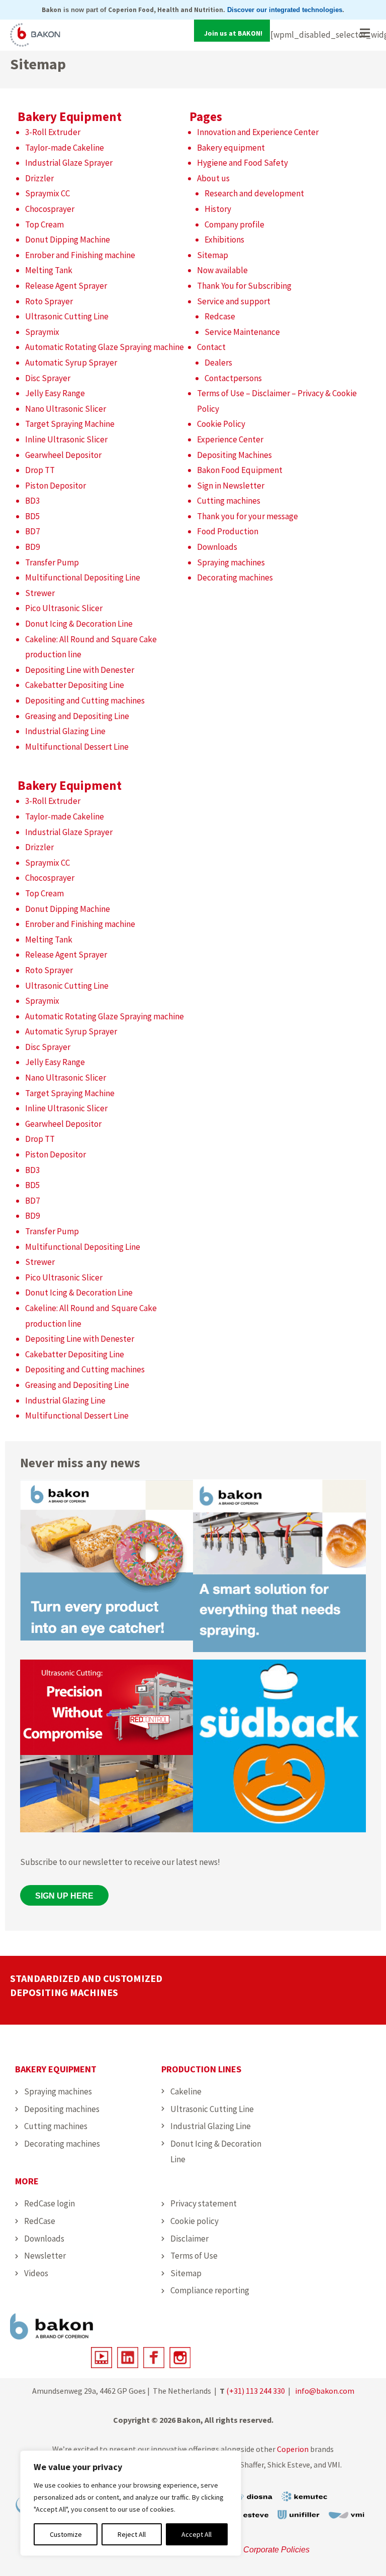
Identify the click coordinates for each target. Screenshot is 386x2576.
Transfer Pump (52, 562)
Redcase (220, 316)
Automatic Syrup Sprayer (71, 363)
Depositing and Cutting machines (85, 700)
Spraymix (42, 332)
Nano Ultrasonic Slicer (66, 409)
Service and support (234, 301)
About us (213, 178)
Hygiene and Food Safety (243, 163)
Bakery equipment (231, 148)
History (218, 209)
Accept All (197, 2534)
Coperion (293, 2449)
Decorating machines (235, 577)
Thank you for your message (248, 516)
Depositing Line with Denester (80, 670)
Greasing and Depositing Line (77, 716)
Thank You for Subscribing (244, 286)
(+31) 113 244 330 (256, 2391)
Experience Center (230, 439)
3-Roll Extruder (53, 132)
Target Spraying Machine (70, 424)
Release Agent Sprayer (66, 286)
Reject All (132, 2534)
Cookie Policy (221, 424)
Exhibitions (224, 240)
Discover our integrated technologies (285, 10)
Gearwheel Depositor (63, 455)
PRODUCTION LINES (201, 2069)
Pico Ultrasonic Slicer (64, 608)
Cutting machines (229, 501)
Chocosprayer (50, 209)
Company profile (234, 224)
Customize (66, 2534)
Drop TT (40, 470)
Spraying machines (231, 562)
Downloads (217, 547)
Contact (211, 347)
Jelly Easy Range (55, 393)
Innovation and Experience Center (258, 132)
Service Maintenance (242, 332)
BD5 (32, 516)
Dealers (218, 363)
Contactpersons (233, 378)
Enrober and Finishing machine (80, 255)
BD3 (32, 501)
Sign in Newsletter (231, 486)
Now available (222, 270)
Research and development (254, 193)
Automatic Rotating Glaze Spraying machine (105, 347)
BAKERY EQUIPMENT (56, 2069)
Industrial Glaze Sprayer (69, 163)
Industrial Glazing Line (65, 731)
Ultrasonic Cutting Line (67, 316)
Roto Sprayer (49, 301)
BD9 (32, 547)
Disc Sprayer (48, 378)
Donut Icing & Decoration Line (79, 624)
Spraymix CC (47, 193)
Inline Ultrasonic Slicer (66, 439)
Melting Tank (49, 270)
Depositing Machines (234, 455)
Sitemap (213, 255)
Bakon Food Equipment (240, 470)
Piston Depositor (56, 486)
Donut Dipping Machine (68, 240)
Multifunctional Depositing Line (83, 577)
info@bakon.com (325, 2391)
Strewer (40, 593)
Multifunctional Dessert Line (77, 747)
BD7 (32, 531)
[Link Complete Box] (107, 1568)
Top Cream (44, 224)
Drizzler (39, 178)
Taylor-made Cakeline (65, 148)
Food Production (228, 531)
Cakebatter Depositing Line (75, 685)
